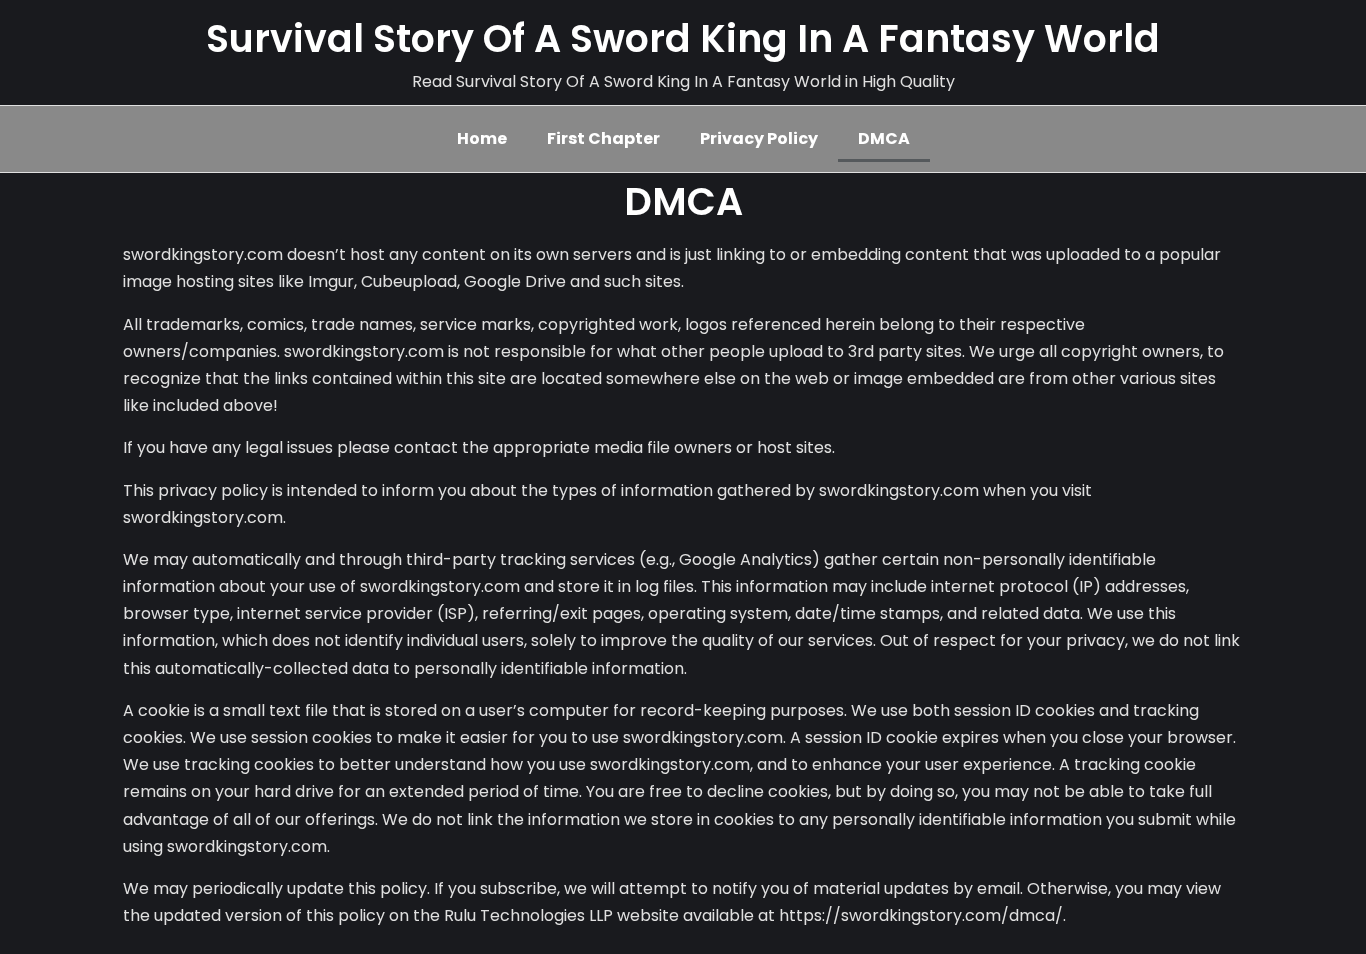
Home (482, 138)
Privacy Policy (759, 138)
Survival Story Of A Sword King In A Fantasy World (683, 38)
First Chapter (603, 138)
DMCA (884, 138)
